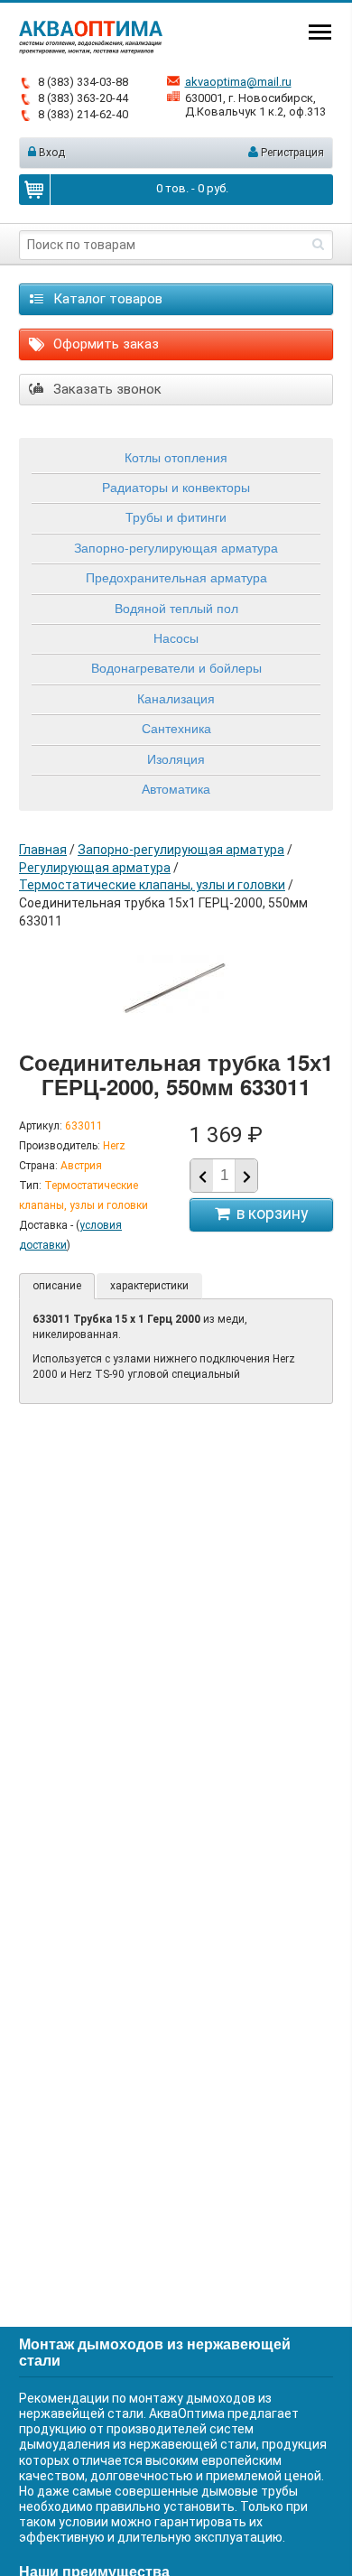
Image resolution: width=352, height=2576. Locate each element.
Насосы (176, 637)
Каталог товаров (106, 299)
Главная (43, 850)
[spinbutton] (224, 1175)
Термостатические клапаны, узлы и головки (152, 885)
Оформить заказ (104, 344)
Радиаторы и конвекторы (176, 487)
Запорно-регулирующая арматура (176, 547)
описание (57, 1286)
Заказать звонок (106, 389)
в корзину (269, 1214)
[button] (246, 1176)
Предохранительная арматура (176, 577)
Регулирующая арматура (95, 868)
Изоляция (176, 758)
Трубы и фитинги (176, 516)
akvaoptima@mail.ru (238, 82)
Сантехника (176, 728)
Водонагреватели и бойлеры (176, 667)
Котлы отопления (176, 457)
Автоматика (176, 788)
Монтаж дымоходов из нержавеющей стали (155, 2352)
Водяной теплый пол (176, 608)
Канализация (176, 698)
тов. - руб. (192, 188)
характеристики (149, 1286)
